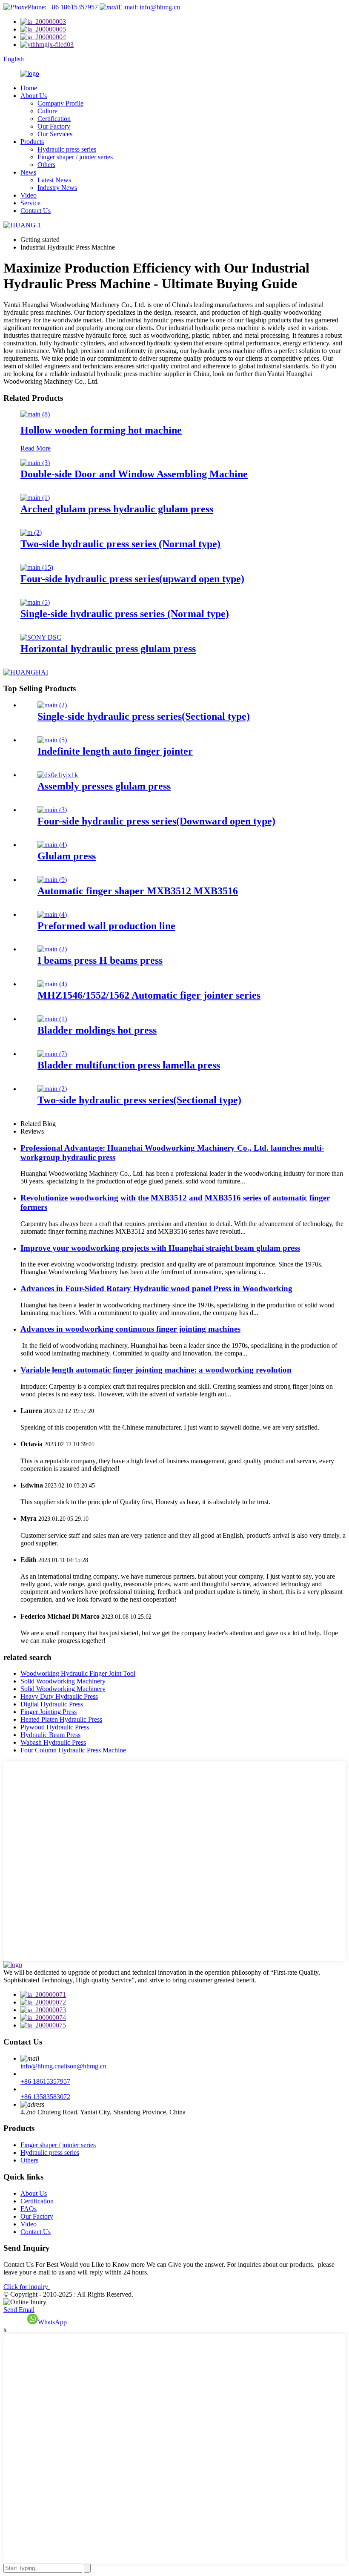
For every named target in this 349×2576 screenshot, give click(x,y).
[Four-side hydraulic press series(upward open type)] (37, 567)
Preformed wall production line (106, 926)
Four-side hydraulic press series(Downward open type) (156, 821)
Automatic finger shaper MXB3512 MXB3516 (138, 891)
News (28, 172)
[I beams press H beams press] (52, 949)
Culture (47, 111)
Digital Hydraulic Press (52, 1704)
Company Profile (60, 103)
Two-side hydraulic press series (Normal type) (120, 544)
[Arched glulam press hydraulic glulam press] (35, 498)
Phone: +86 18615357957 (63, 7)
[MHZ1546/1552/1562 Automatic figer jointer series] (52, 984)
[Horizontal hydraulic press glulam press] (41, 637)
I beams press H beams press (100, 960)
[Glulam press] (52, 845)
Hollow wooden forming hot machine (101, 430)
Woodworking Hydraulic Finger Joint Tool (78, 1673)
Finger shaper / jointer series (75, 157)
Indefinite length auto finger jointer (115, 751)
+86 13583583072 (45, 2097)
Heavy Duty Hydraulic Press (59, 1696)
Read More (36, 448)
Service (30, 203)
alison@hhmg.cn (84, 2066)
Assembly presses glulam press (104, 786)
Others (46, 165)
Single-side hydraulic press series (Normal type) (125, 614)
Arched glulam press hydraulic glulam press (117, 509)
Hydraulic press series (67, 149)
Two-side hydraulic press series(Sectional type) (139, 1100)
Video (29, 195)
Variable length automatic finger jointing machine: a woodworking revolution (156, 1370)
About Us (34, 96)
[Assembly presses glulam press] (58, 775)
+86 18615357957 (45, 2081)
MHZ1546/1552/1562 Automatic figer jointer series (149, 995)
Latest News (54, 180)
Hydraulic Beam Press (50, 1735)
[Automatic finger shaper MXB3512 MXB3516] (52, 880)
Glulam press (67, 856)
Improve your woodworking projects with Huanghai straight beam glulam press (160, 1248)
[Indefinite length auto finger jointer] (52, 740)
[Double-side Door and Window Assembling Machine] (35, 463)
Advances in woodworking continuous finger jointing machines (130, 1329)
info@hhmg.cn (41, 2066)
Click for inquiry (27, 2287)
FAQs (29, 2209)
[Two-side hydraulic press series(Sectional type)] (52, 1089)
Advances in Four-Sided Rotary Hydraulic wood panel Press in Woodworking (156, 1288)
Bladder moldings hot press (97, 1030)
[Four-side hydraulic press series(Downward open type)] (52, 810)
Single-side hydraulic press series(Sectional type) (144, 716)
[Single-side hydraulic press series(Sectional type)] (52, 705)
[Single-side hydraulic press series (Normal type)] (35, 602)
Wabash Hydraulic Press (53, 1742)
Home (29, 88)
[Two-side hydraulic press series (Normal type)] (31, 533)
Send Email (19, 2310)
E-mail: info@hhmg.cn (149, 7)
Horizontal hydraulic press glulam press (108, 649)
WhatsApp (52, 2322)
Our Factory (54, 126)
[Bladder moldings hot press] (52, 1019)
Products (32, 142)
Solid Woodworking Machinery (63, 1681)
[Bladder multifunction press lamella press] (52, 1054)
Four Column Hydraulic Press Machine (73, 1750)
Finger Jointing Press (49, 1712)
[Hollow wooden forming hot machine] (35, 414)
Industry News (57, 188)
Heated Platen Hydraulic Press (61, 1719)
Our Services (55, 134)
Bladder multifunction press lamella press (129, 1065)
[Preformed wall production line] (52, 915)
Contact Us (36, 211)
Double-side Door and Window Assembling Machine (134, 474)
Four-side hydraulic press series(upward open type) (132, 579)
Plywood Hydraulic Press (55, 1727)
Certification (54, 119)
